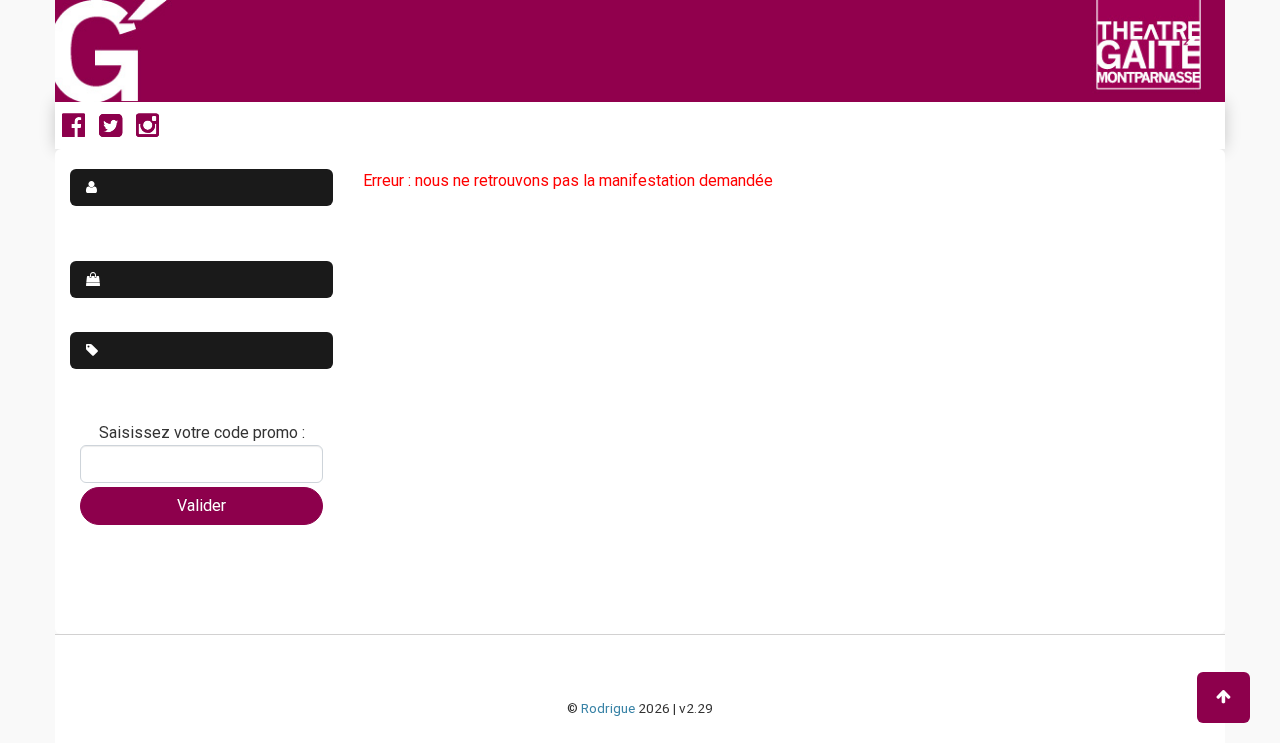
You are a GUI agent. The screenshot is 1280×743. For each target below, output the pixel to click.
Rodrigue (608, 708)
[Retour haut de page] (1223, 697)
